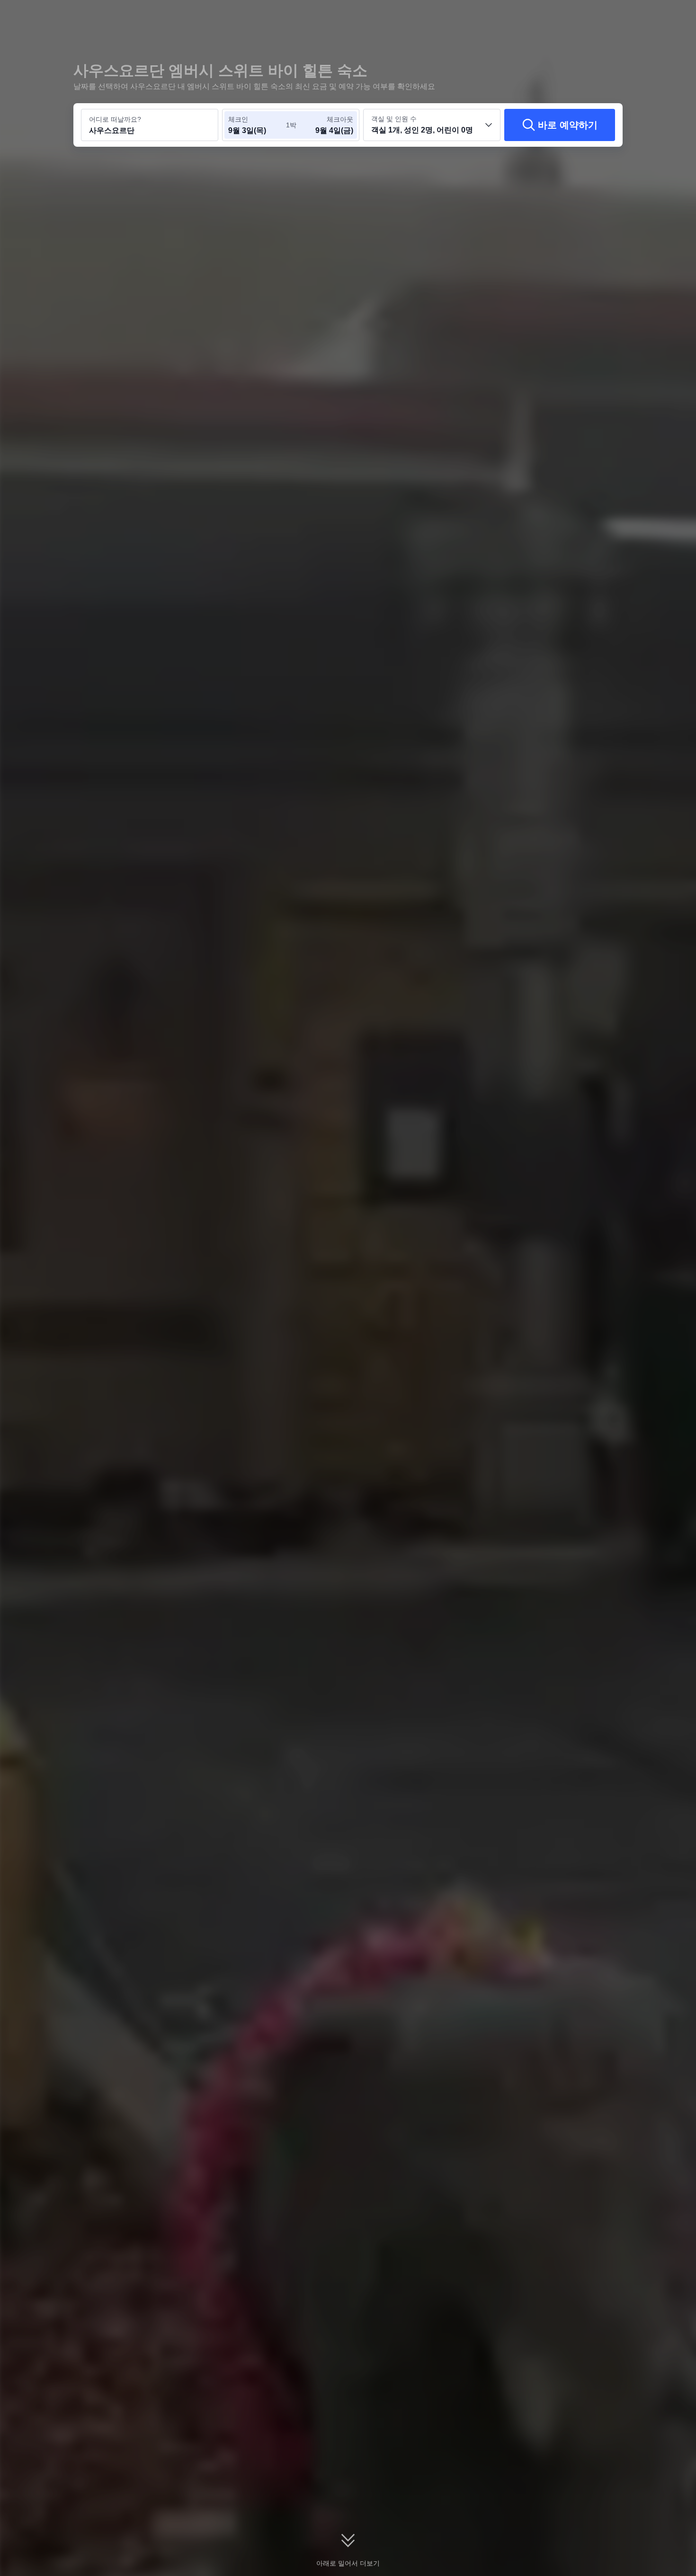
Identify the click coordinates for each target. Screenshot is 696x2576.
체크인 (238, 119)
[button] (631, 16)
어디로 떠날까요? (115, 119)
